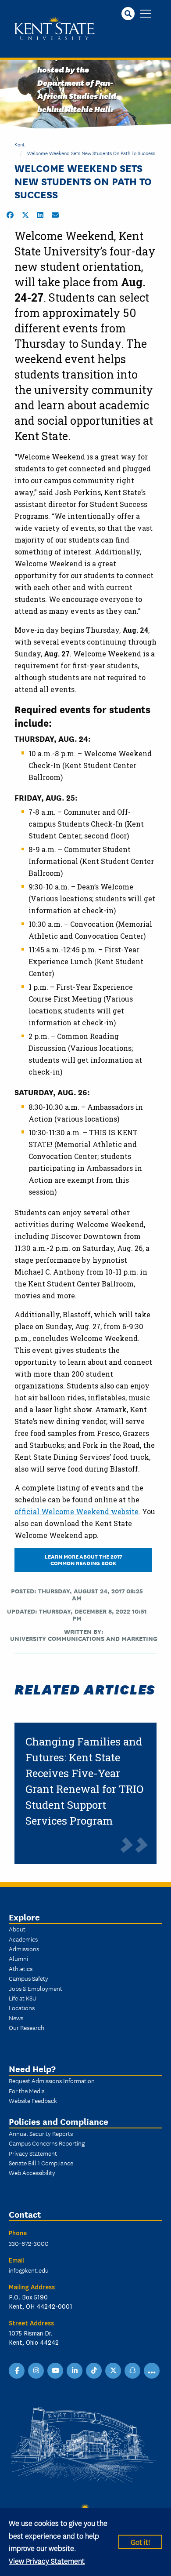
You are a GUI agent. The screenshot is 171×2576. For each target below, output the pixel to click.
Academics (23, 1939)
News (16, 2018)
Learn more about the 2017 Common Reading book (84, 1559)
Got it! (140, 2541)
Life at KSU (23, 1998)
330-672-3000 (29, 2243)
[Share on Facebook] (10, 215)
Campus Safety (28, 1978)
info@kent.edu (29, 2270)
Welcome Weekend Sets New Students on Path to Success (91, 153)
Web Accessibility (32, 2172)
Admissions (24, 1949)
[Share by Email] (55, 215)
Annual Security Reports (41, 2133)
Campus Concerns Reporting (47, 2143)
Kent (20, 144)
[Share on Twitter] (25, 215)
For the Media (27, 2091)
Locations (22, 2008)
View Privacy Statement (47, 2560)
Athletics (21, 1968)
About (17, 1929)
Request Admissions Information (52, 2080)
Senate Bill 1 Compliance (41, 2163)
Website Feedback (33, 2100)
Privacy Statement (33, 2153)
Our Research (27, 2027)
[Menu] (146, 14)
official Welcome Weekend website (77, 1511)
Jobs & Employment (36, 1988)
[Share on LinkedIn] (40, 215)
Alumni (18, 1958)
